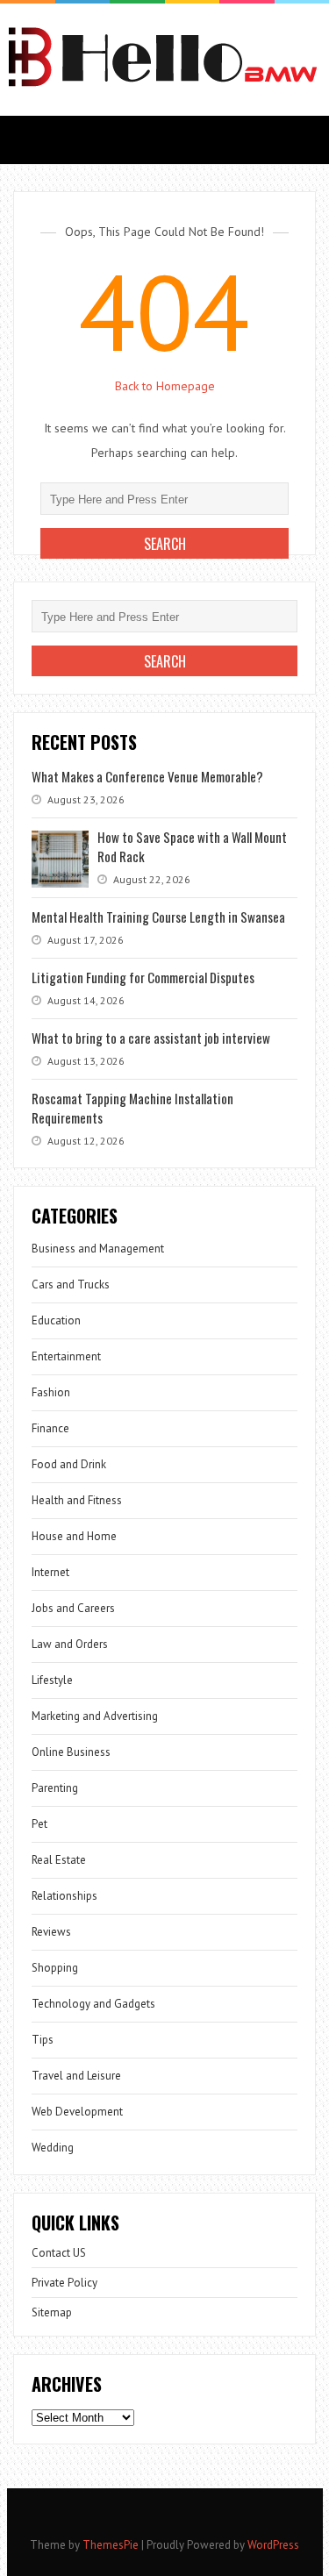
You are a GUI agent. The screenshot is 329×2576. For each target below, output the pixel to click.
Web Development (77, 2112)
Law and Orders (70, 1644)
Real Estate (59, 1860)
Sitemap (52, 2312)
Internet (50, 1572)
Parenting (55, 1788)
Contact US (59, 2253)
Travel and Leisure (76, 2076)
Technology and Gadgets (93, 2004)
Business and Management (98, 1249)
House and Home (74, 1536)
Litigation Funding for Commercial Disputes (143, 977)
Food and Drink (69, 1464)
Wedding (53, 2148)
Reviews (51, 1932)
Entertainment (66, 1356)
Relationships (64, 1896)
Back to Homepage (165, 386)
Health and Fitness (77, 1500)
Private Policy (64, 2283)
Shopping (55, 1968)
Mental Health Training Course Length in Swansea (158, 917)
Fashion (51, 1392)
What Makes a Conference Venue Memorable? (147, 776)
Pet (39, 1824)
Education (56, 1320)
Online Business (71, 1752)
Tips (43, 2040)
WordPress (273, 2545)
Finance (50, 1428)
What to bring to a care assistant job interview (151, 1038)
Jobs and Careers (73, 1608)
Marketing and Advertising (95, 1716)
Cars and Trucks (71, 1284)
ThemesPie (111, 2545)
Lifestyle (52, 1680)
